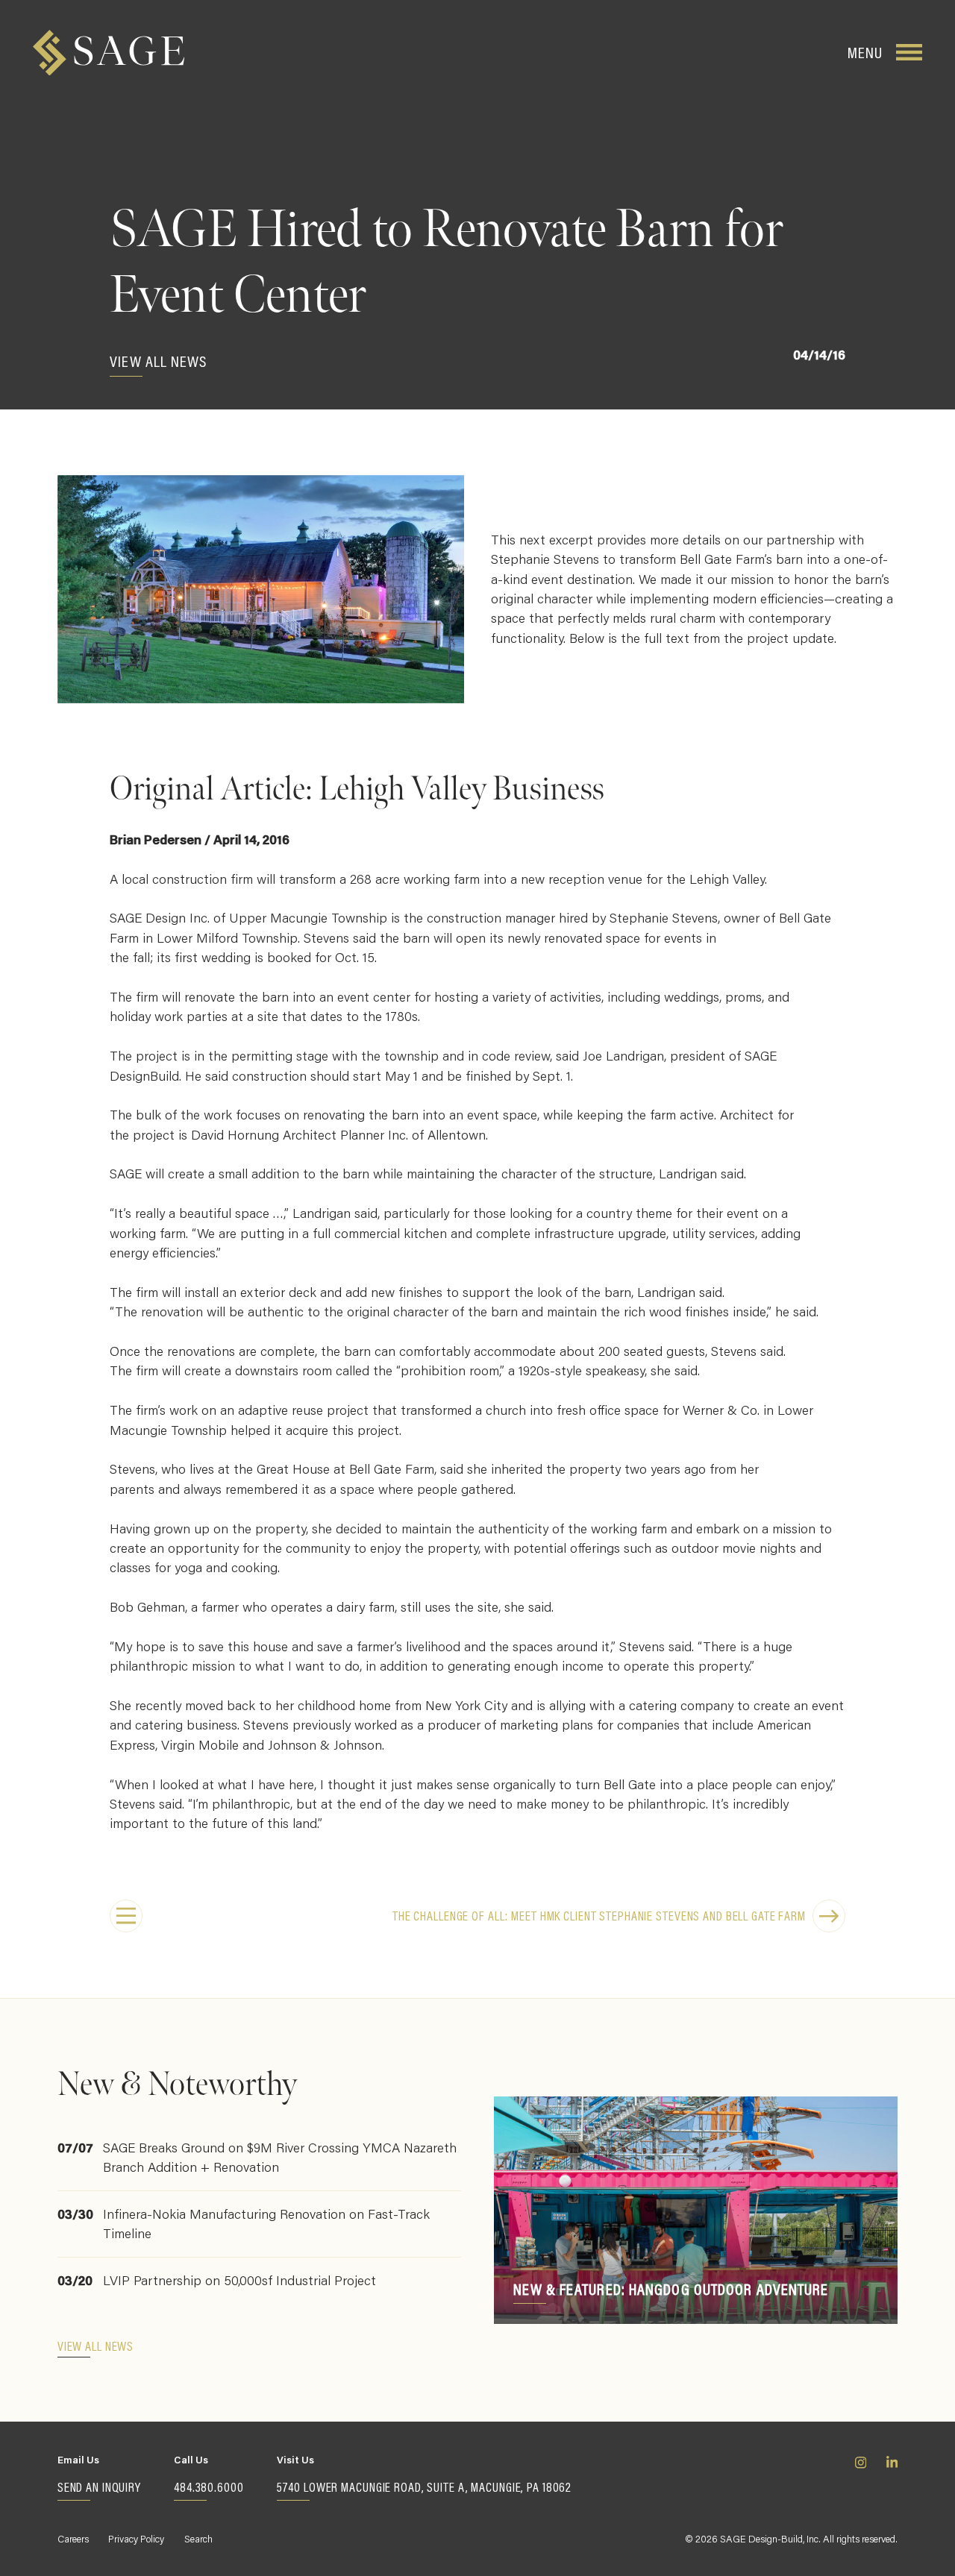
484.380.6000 (209, 2487)
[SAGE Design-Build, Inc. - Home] (109, 53)
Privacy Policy (136, 2538)
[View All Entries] (126, 1916)
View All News (158, 361)
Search (198, 2538)
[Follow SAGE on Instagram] (861, 2478)
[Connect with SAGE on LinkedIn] (892, 2478)
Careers (73, 2538)
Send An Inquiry (99, 2487)
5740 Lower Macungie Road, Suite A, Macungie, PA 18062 (425, 2487)
